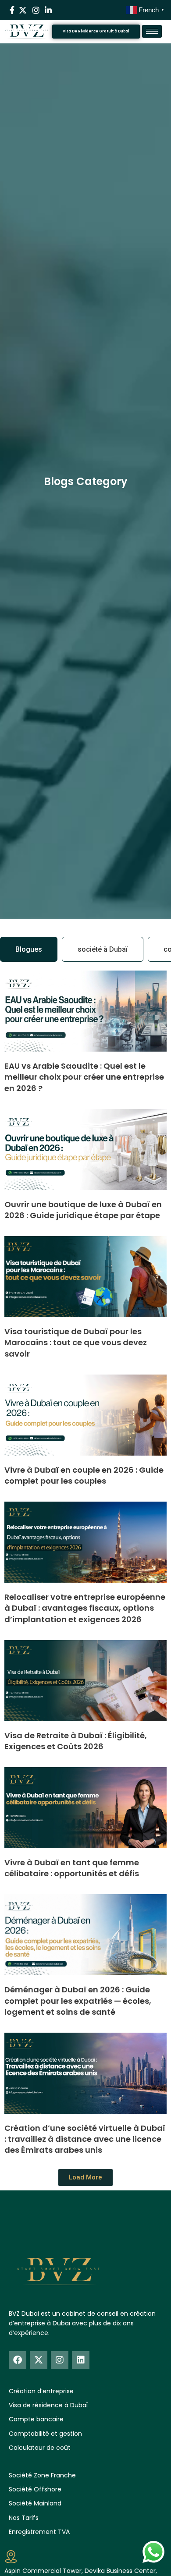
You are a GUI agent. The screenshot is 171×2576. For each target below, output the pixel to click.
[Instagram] (60, 2360)
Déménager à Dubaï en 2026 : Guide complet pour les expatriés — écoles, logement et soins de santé (78, 2000)
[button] (85, 2177)
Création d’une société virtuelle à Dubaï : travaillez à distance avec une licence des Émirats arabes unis (85, 2139)
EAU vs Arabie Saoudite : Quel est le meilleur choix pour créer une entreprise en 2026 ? (84, 1077)
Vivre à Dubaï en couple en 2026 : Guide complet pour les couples (84, 1475)
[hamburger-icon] (152, 31)
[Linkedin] (81, 2360)
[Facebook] (18, 2360)
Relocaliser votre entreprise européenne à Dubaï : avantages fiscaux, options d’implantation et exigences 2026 (85, 1608)
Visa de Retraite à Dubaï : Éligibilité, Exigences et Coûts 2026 (76, 1741)
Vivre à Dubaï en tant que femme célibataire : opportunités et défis (72, 1868)
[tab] (29, 950)
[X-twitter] (39, 2360)
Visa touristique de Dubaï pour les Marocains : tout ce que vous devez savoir (76, 1342)
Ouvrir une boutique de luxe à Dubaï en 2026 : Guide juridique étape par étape (83, 1210)
